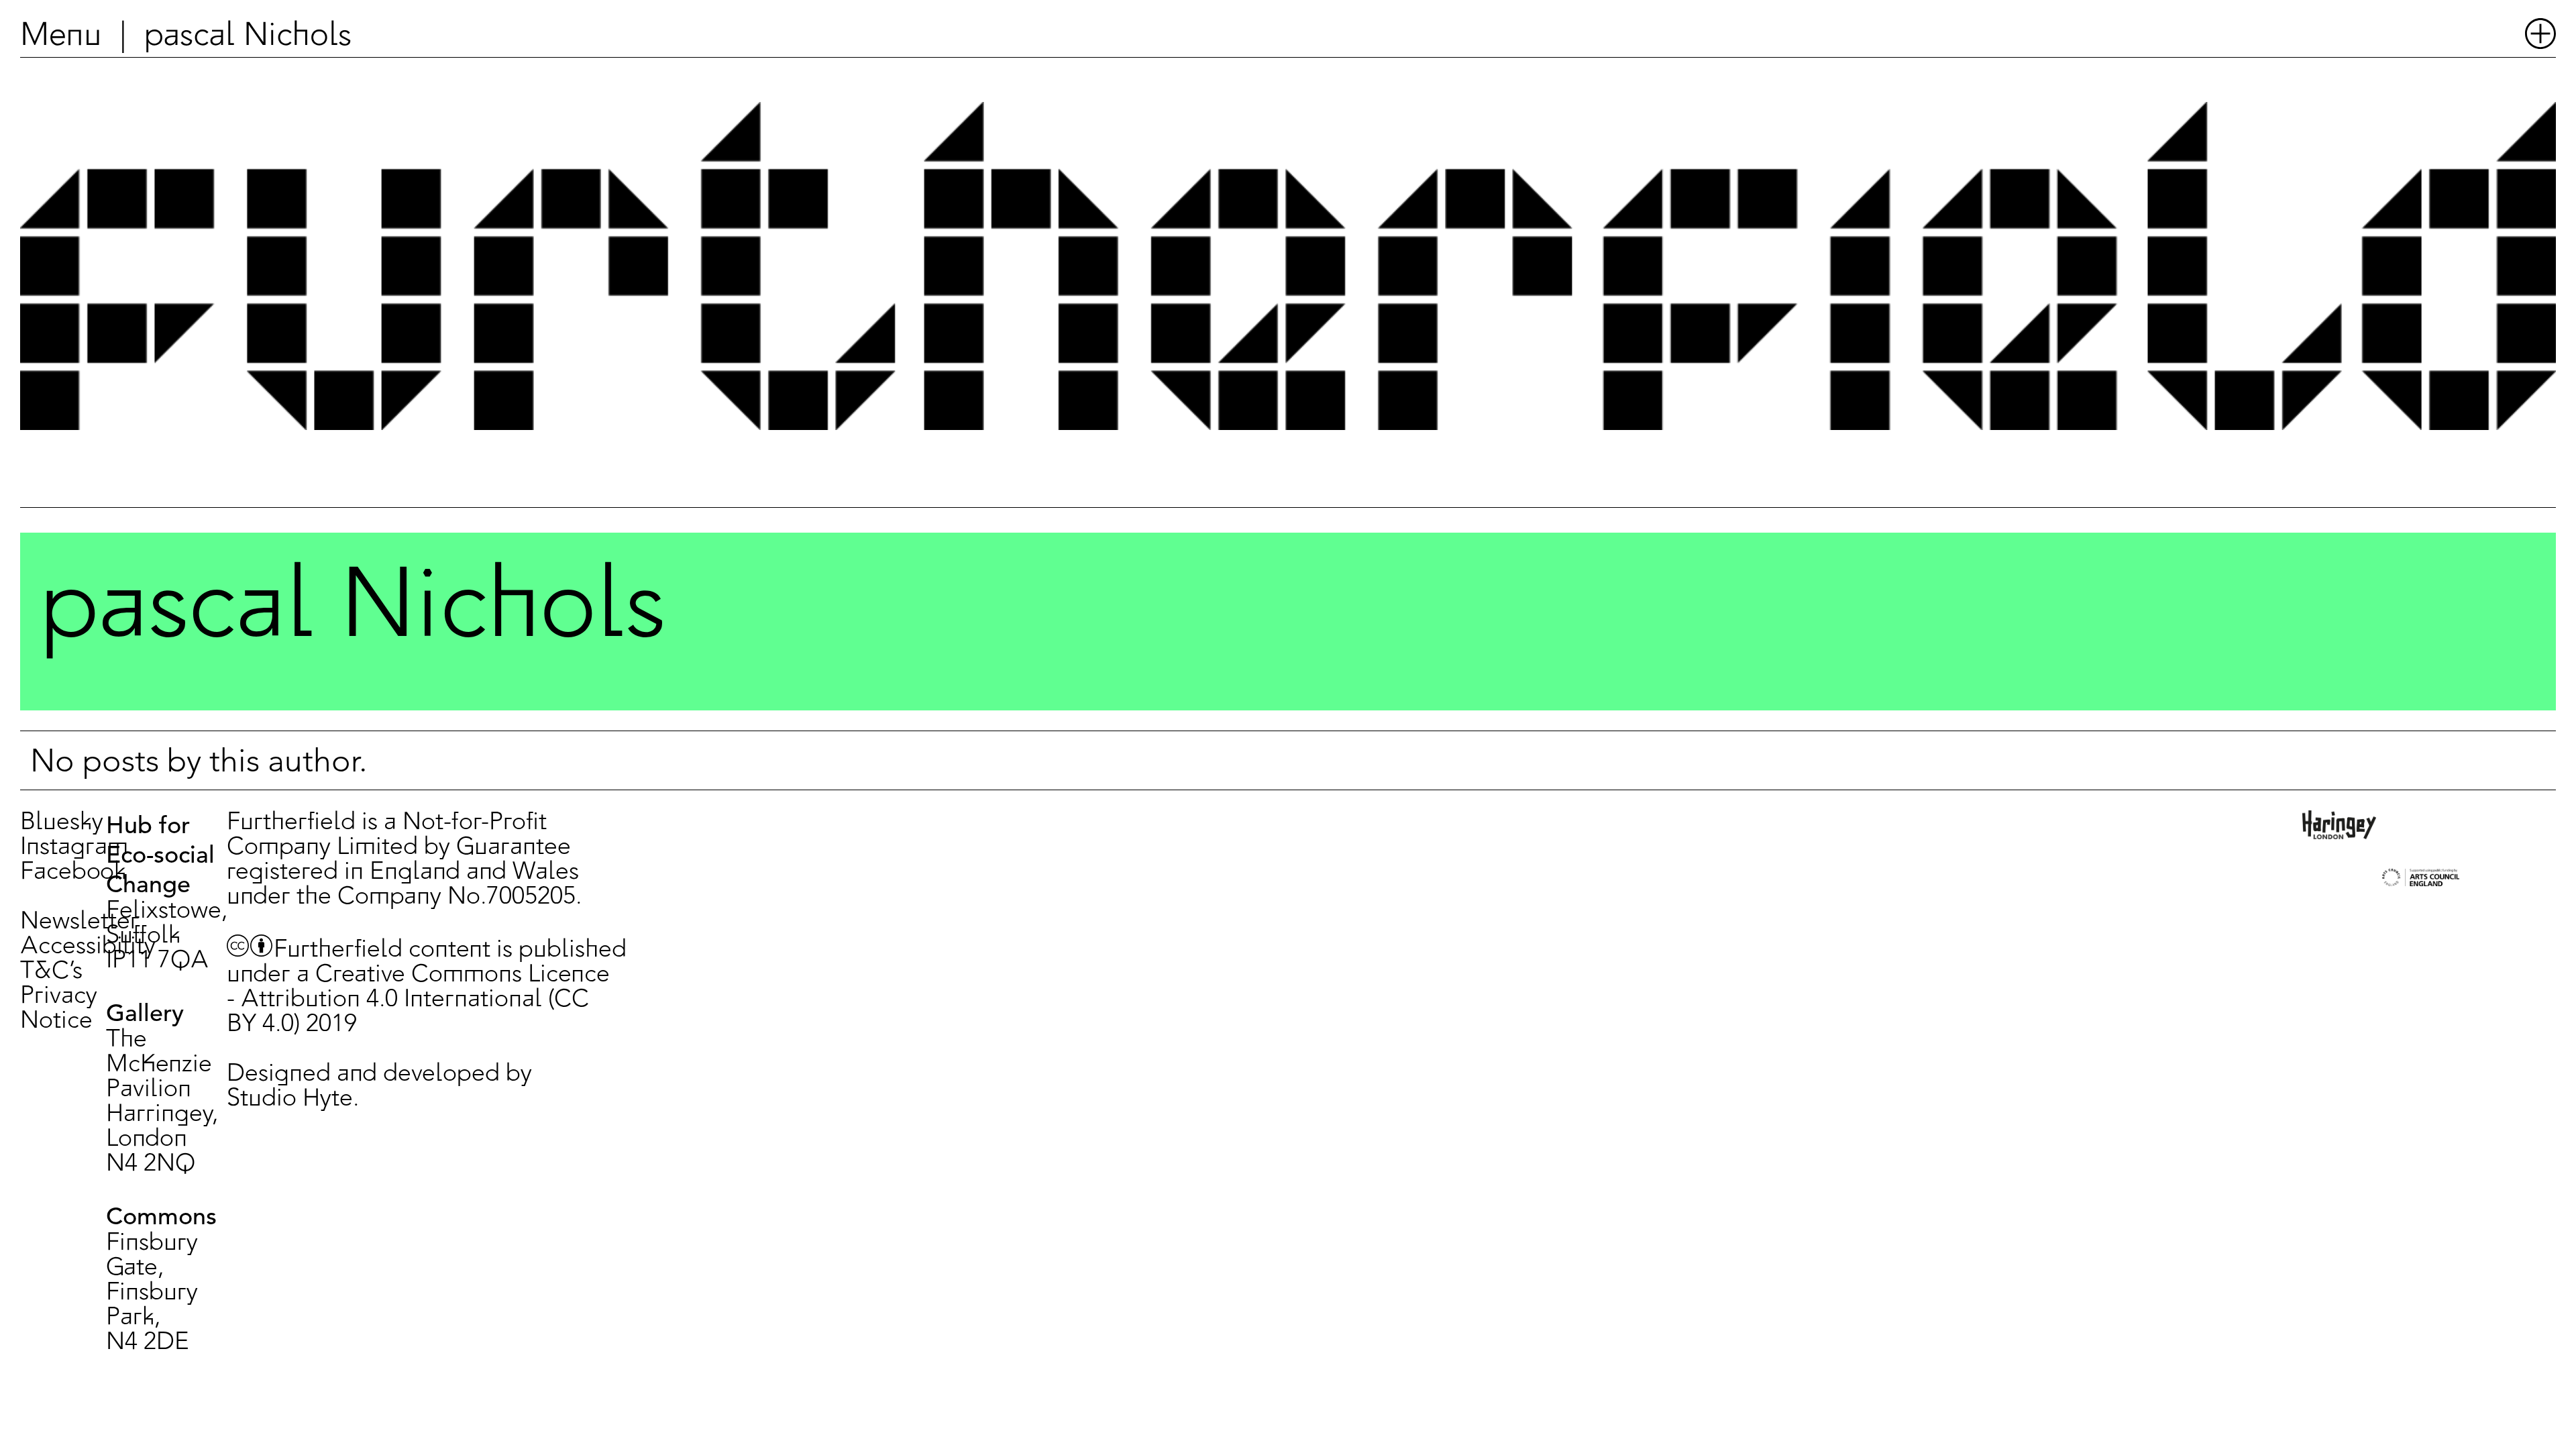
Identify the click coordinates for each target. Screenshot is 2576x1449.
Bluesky (62, 823)
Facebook (73, 872)
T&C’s (51, 972)
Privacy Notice (59, 1009)
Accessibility (88, 947)
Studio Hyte (290, 1099)
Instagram (74, 848)
